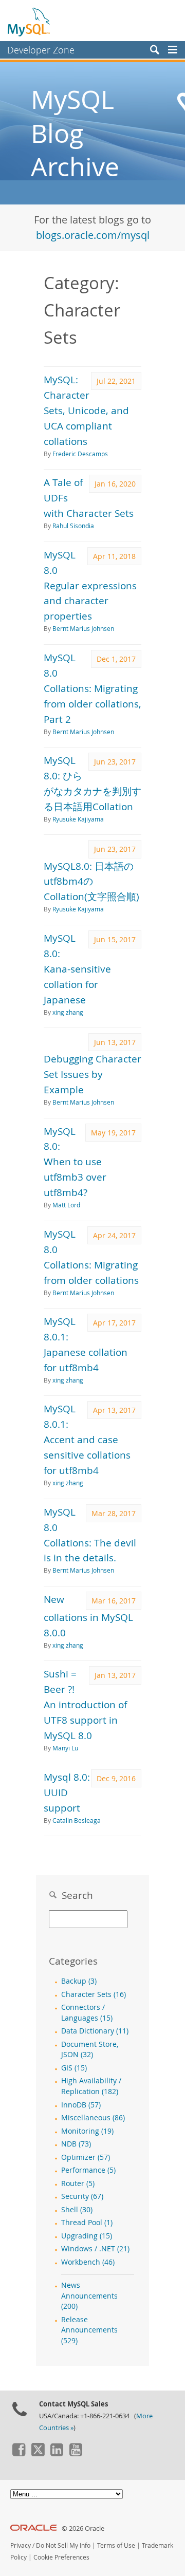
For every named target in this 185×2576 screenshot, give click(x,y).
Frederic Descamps (80, 454)
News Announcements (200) (89, 2296)
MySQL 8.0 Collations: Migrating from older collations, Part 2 (92, 688)
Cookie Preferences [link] (61, 2557)
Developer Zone (41, 50)
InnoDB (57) (81, 2105)
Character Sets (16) (94, 1994)
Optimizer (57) (86, 2157)
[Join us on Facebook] (18, 2454)
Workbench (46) (88, 2262)
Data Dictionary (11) (95, 2031)
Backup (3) (79, 1981)
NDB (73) (76, 2144)
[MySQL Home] (29, 22)
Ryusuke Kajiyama (78, 819)
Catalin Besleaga (77, 1821)
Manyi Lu (65, 1748)
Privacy (21, 2545)
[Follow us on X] (38, 2454)
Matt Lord (66, 1205)
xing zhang (68, 1012)
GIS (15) (74, 2068)
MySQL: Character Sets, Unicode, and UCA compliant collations (86, 410)
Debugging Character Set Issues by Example (92, 1074)
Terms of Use (116, 2545)
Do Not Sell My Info (63, 2545)
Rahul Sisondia (73, 526)
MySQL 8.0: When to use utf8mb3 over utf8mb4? (75, 1162)
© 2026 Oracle (83, 2528)
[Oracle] (34, 2528)
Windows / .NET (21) (95, 2249)
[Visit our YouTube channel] (76, 2454)
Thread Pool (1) (87, 2223)
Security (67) (82, 2196)
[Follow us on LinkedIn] (57, 2454)
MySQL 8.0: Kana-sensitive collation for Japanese (77, 969)
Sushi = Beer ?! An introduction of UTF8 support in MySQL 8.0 (85, 1704)
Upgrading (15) (87, 2236)
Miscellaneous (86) (93, 2118)
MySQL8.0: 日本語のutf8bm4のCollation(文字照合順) (91, 881)
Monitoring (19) (87, 2131)
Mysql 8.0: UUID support (67, 1792)
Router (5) (78, 2183)
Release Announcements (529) (89, 2330)
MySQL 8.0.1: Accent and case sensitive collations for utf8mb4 (87, 1439)
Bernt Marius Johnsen (83, 629)
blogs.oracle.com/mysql (93, 235)
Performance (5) (88, 2170)
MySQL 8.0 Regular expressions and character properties (90, 585)
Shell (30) (77, 2210)
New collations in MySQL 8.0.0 (88, 1616)
